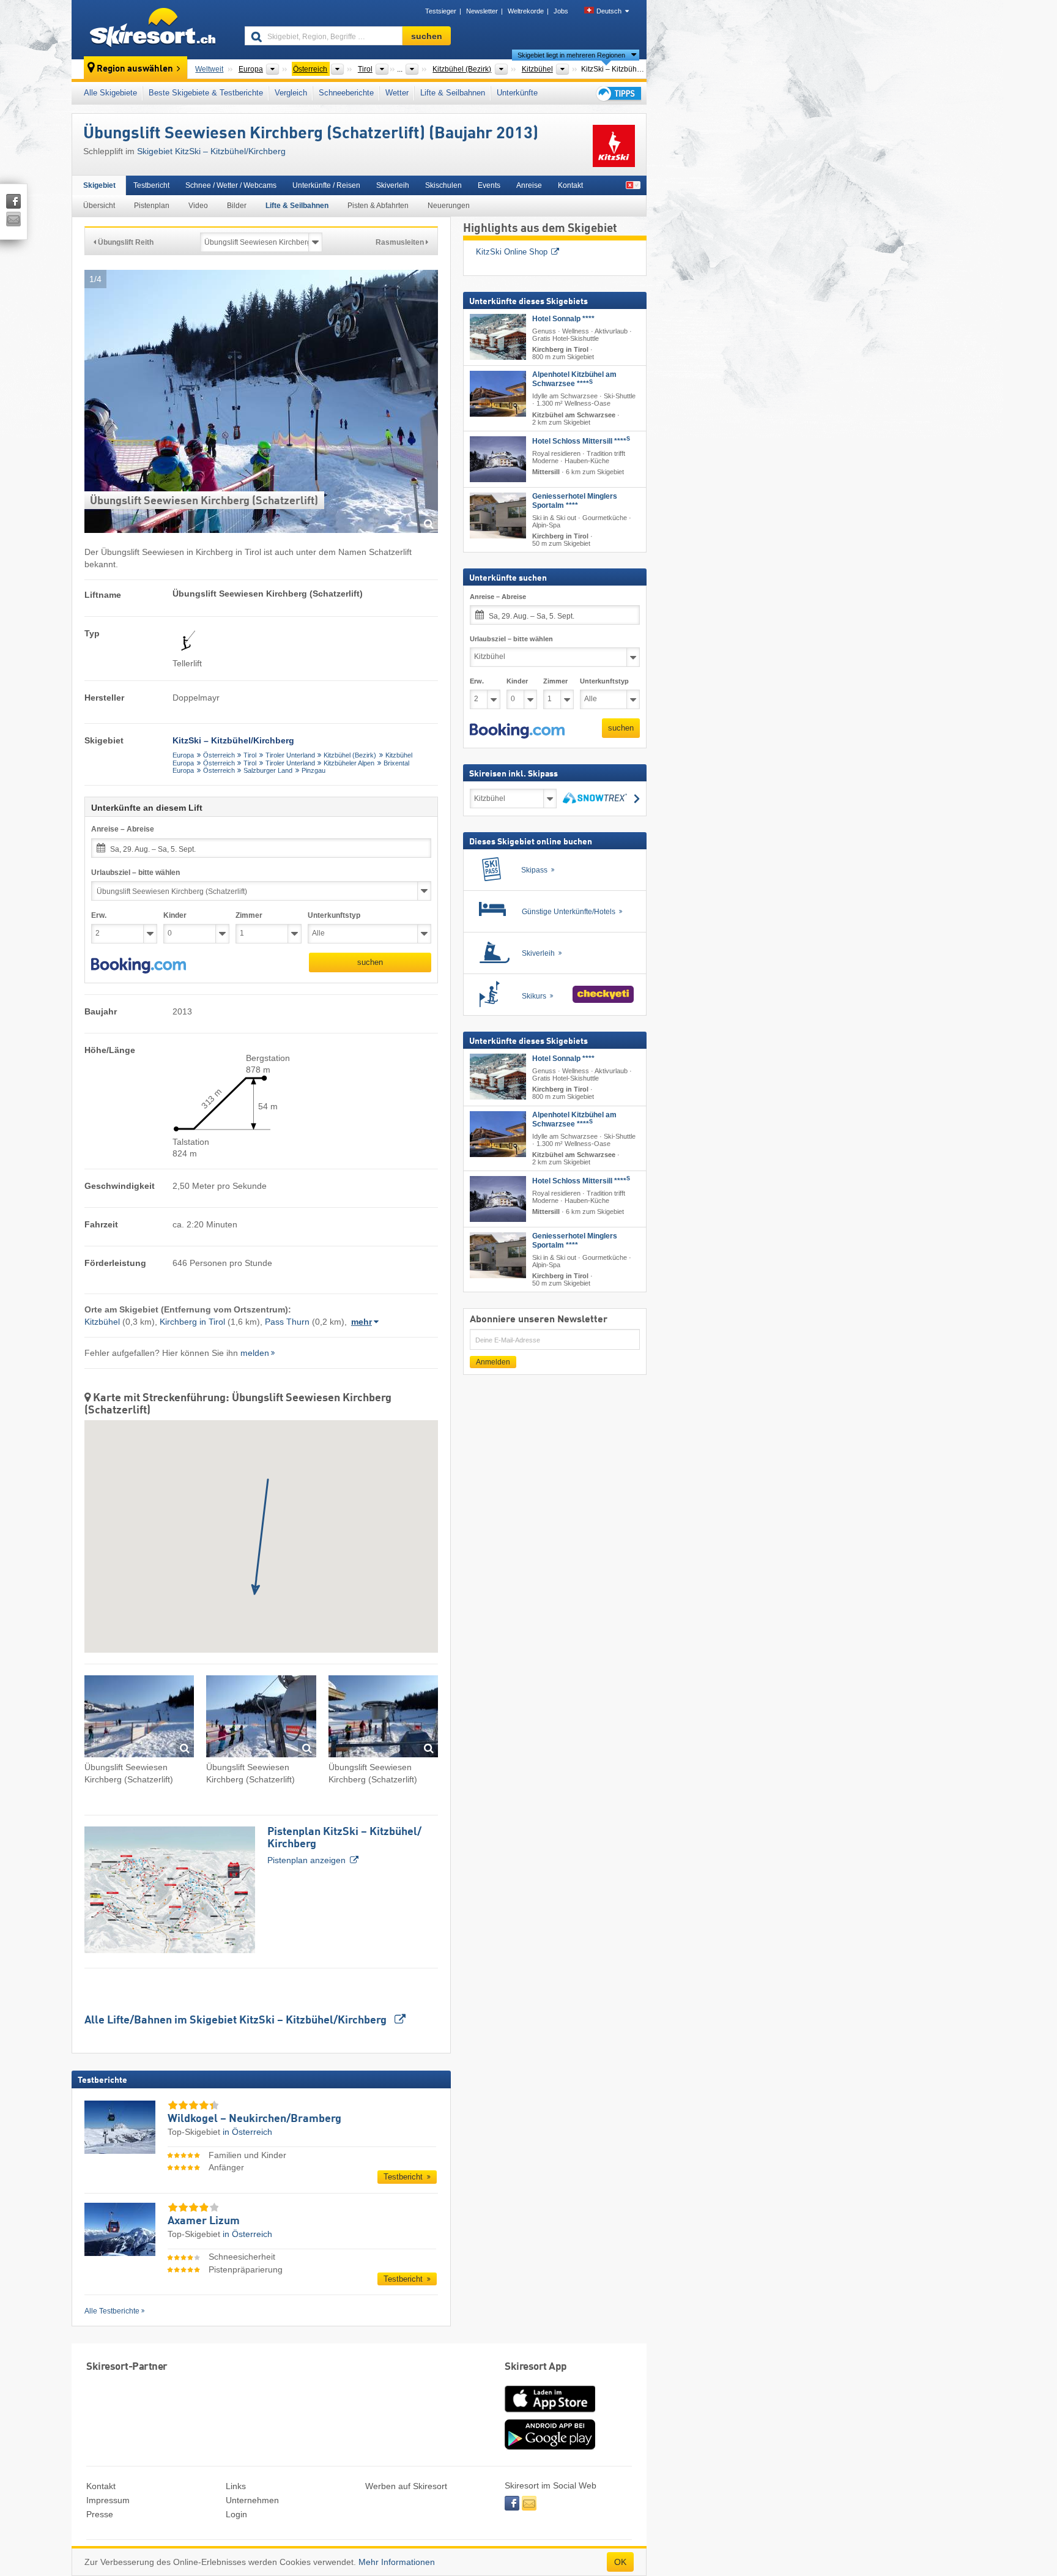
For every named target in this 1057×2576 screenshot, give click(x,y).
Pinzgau (313, 770)
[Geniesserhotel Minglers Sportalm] (498, 516)
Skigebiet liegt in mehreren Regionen (571, 55)
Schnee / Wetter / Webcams (231, 185)
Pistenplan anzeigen (344, 1846)
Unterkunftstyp (334, 915)
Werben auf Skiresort (406, 2486)
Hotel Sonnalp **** (563, 319)
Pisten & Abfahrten (378, 206)
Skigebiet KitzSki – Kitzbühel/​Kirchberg (211, 151)
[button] (139, 966)
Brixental (396, 763)
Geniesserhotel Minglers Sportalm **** (575, 501)
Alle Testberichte (112, 2311)
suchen (370, 962)
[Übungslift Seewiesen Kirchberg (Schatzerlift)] (139, 1718)
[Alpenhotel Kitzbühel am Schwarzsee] (498, 394)
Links (236, 2486)
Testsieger (441, 11)
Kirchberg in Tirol (192, 1322)
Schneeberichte (346, 93)
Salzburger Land (268, 770)
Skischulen (443, 185)
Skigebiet (99, 185)
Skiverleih (393, 185)
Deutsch (609, 11)
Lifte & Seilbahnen (453, 93)
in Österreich (247, 2132)
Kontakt (570, 185)
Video (198, 206)
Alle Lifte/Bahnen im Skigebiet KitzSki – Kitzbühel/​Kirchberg (237, 2020)
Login (236, 2514)
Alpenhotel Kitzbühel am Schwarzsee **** (574, 379)
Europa (183, 755)
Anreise (529, 185)
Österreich (219, 755)
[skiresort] (153, 29)
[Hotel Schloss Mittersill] (498, 459)
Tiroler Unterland (290, 755)
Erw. (99, 915)
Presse (100, 2514)
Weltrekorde (526, 11)
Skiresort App (536, 2367)
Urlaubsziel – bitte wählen (135, 873)
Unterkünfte (517, 93)
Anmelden (493, 1362)
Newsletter (482, 11)
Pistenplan (152, 206)
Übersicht (99, 206)
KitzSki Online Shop (512, 252)
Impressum (108, 2500)
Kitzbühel (399, 755)
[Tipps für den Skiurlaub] (618, 93)
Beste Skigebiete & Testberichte (206, 93)
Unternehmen (252, 2500)
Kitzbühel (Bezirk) (350, 755)
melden (255, 1353)
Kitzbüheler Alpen (349, 763)
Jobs (561, 11)
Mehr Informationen (397, 2562)
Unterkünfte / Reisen (326, 185)
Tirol (250, 755)
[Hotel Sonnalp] (498, 337)
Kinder (175, 915)
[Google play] (550, 2447)
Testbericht (151, 185)
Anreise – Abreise (123, 829)
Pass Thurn (287, 1322)
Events (489, 185)
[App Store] (550, 2413)
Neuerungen (449, 206)
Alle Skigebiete (110, 93)
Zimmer (249, 915)
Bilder (237, 206)
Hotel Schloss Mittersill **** (581, 441)
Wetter (397, 93)
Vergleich (291, 93)
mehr (362, 1322)
